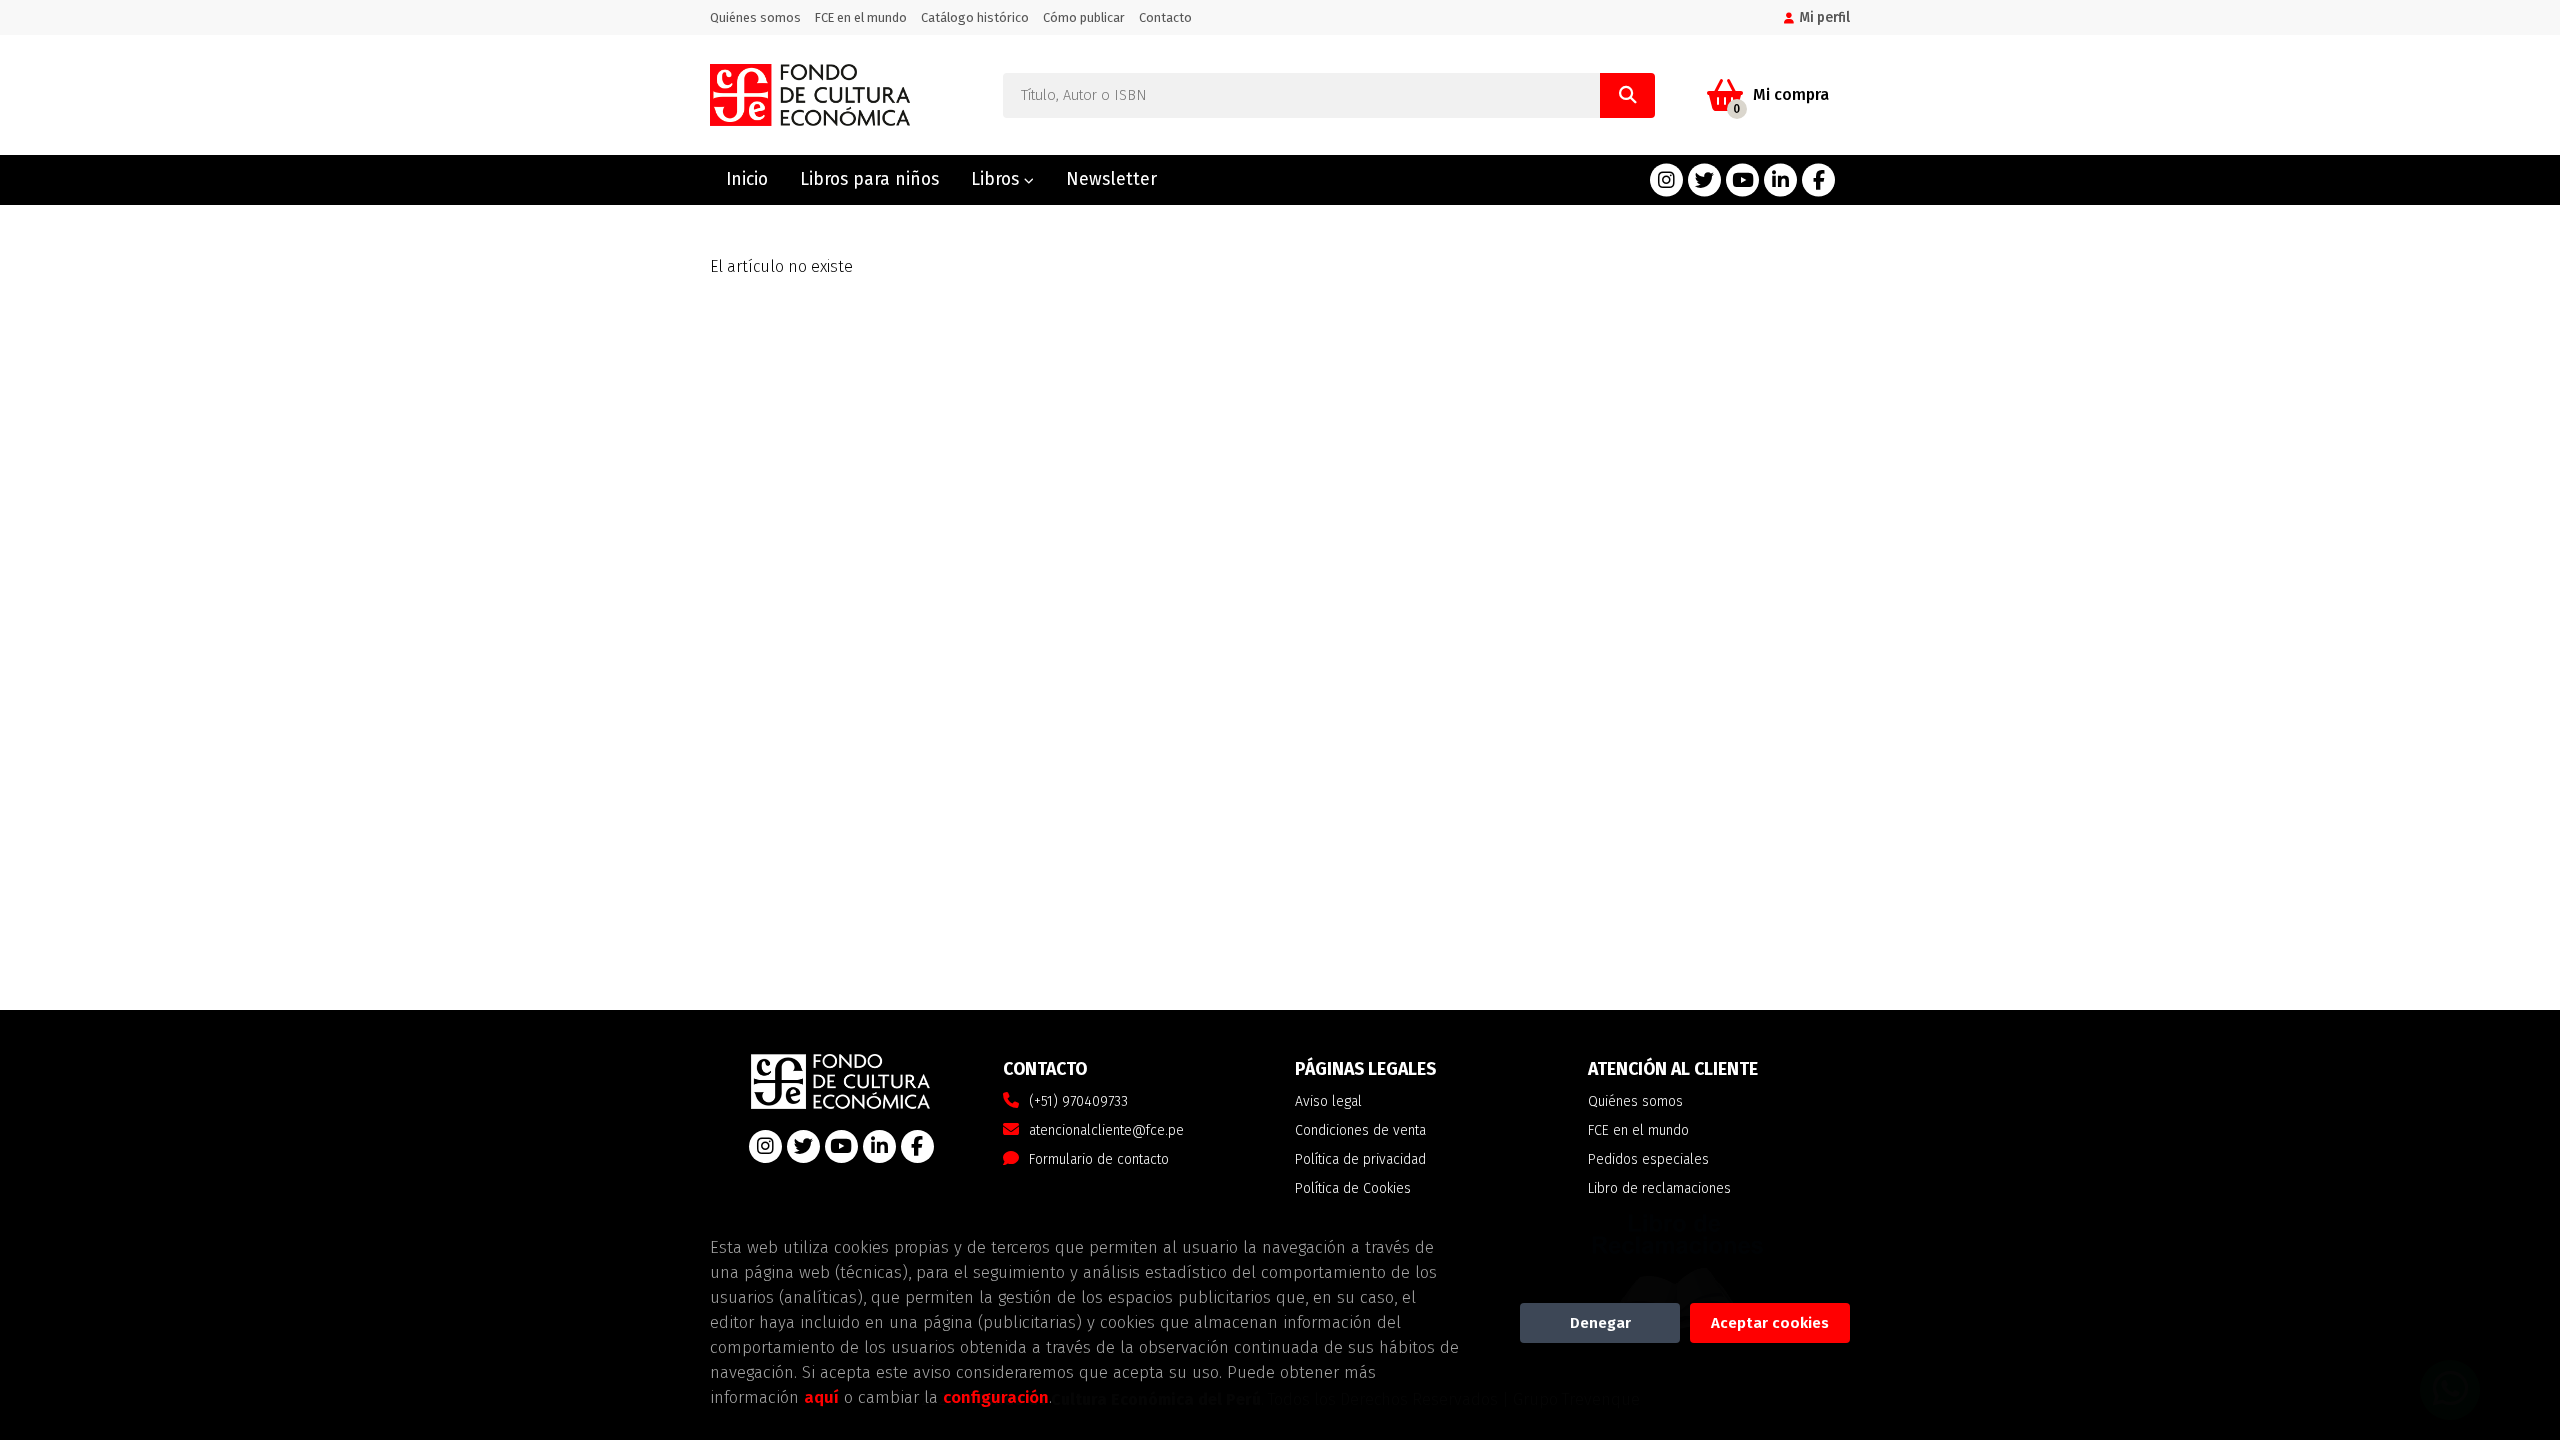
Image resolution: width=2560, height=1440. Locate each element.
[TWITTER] (1704, 180)
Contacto (1165, 17)
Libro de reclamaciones (1659, 1188)
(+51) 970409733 (1078, 1101)
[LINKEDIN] (1780, 180)
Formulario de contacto (1099, 1159)
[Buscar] (1627, 95)
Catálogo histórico (975, 17)
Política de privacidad (1360, 1159)
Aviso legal (1328, 1101)
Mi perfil (1824, 17)
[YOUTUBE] (1742, 180)
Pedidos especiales (1648, 1159)
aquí (821, 1397)
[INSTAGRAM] (1666, 180)
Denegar (1600, 1323)
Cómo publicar (1084, 17)
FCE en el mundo (861, 17)
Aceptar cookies (1770, 1323)
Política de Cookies (1353, 1188)
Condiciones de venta (1360, 1130)
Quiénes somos (755, 17)
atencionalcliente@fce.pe (1106, 1130)
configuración (996, 1397)
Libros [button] (997, 179)
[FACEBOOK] (1818, 180)
